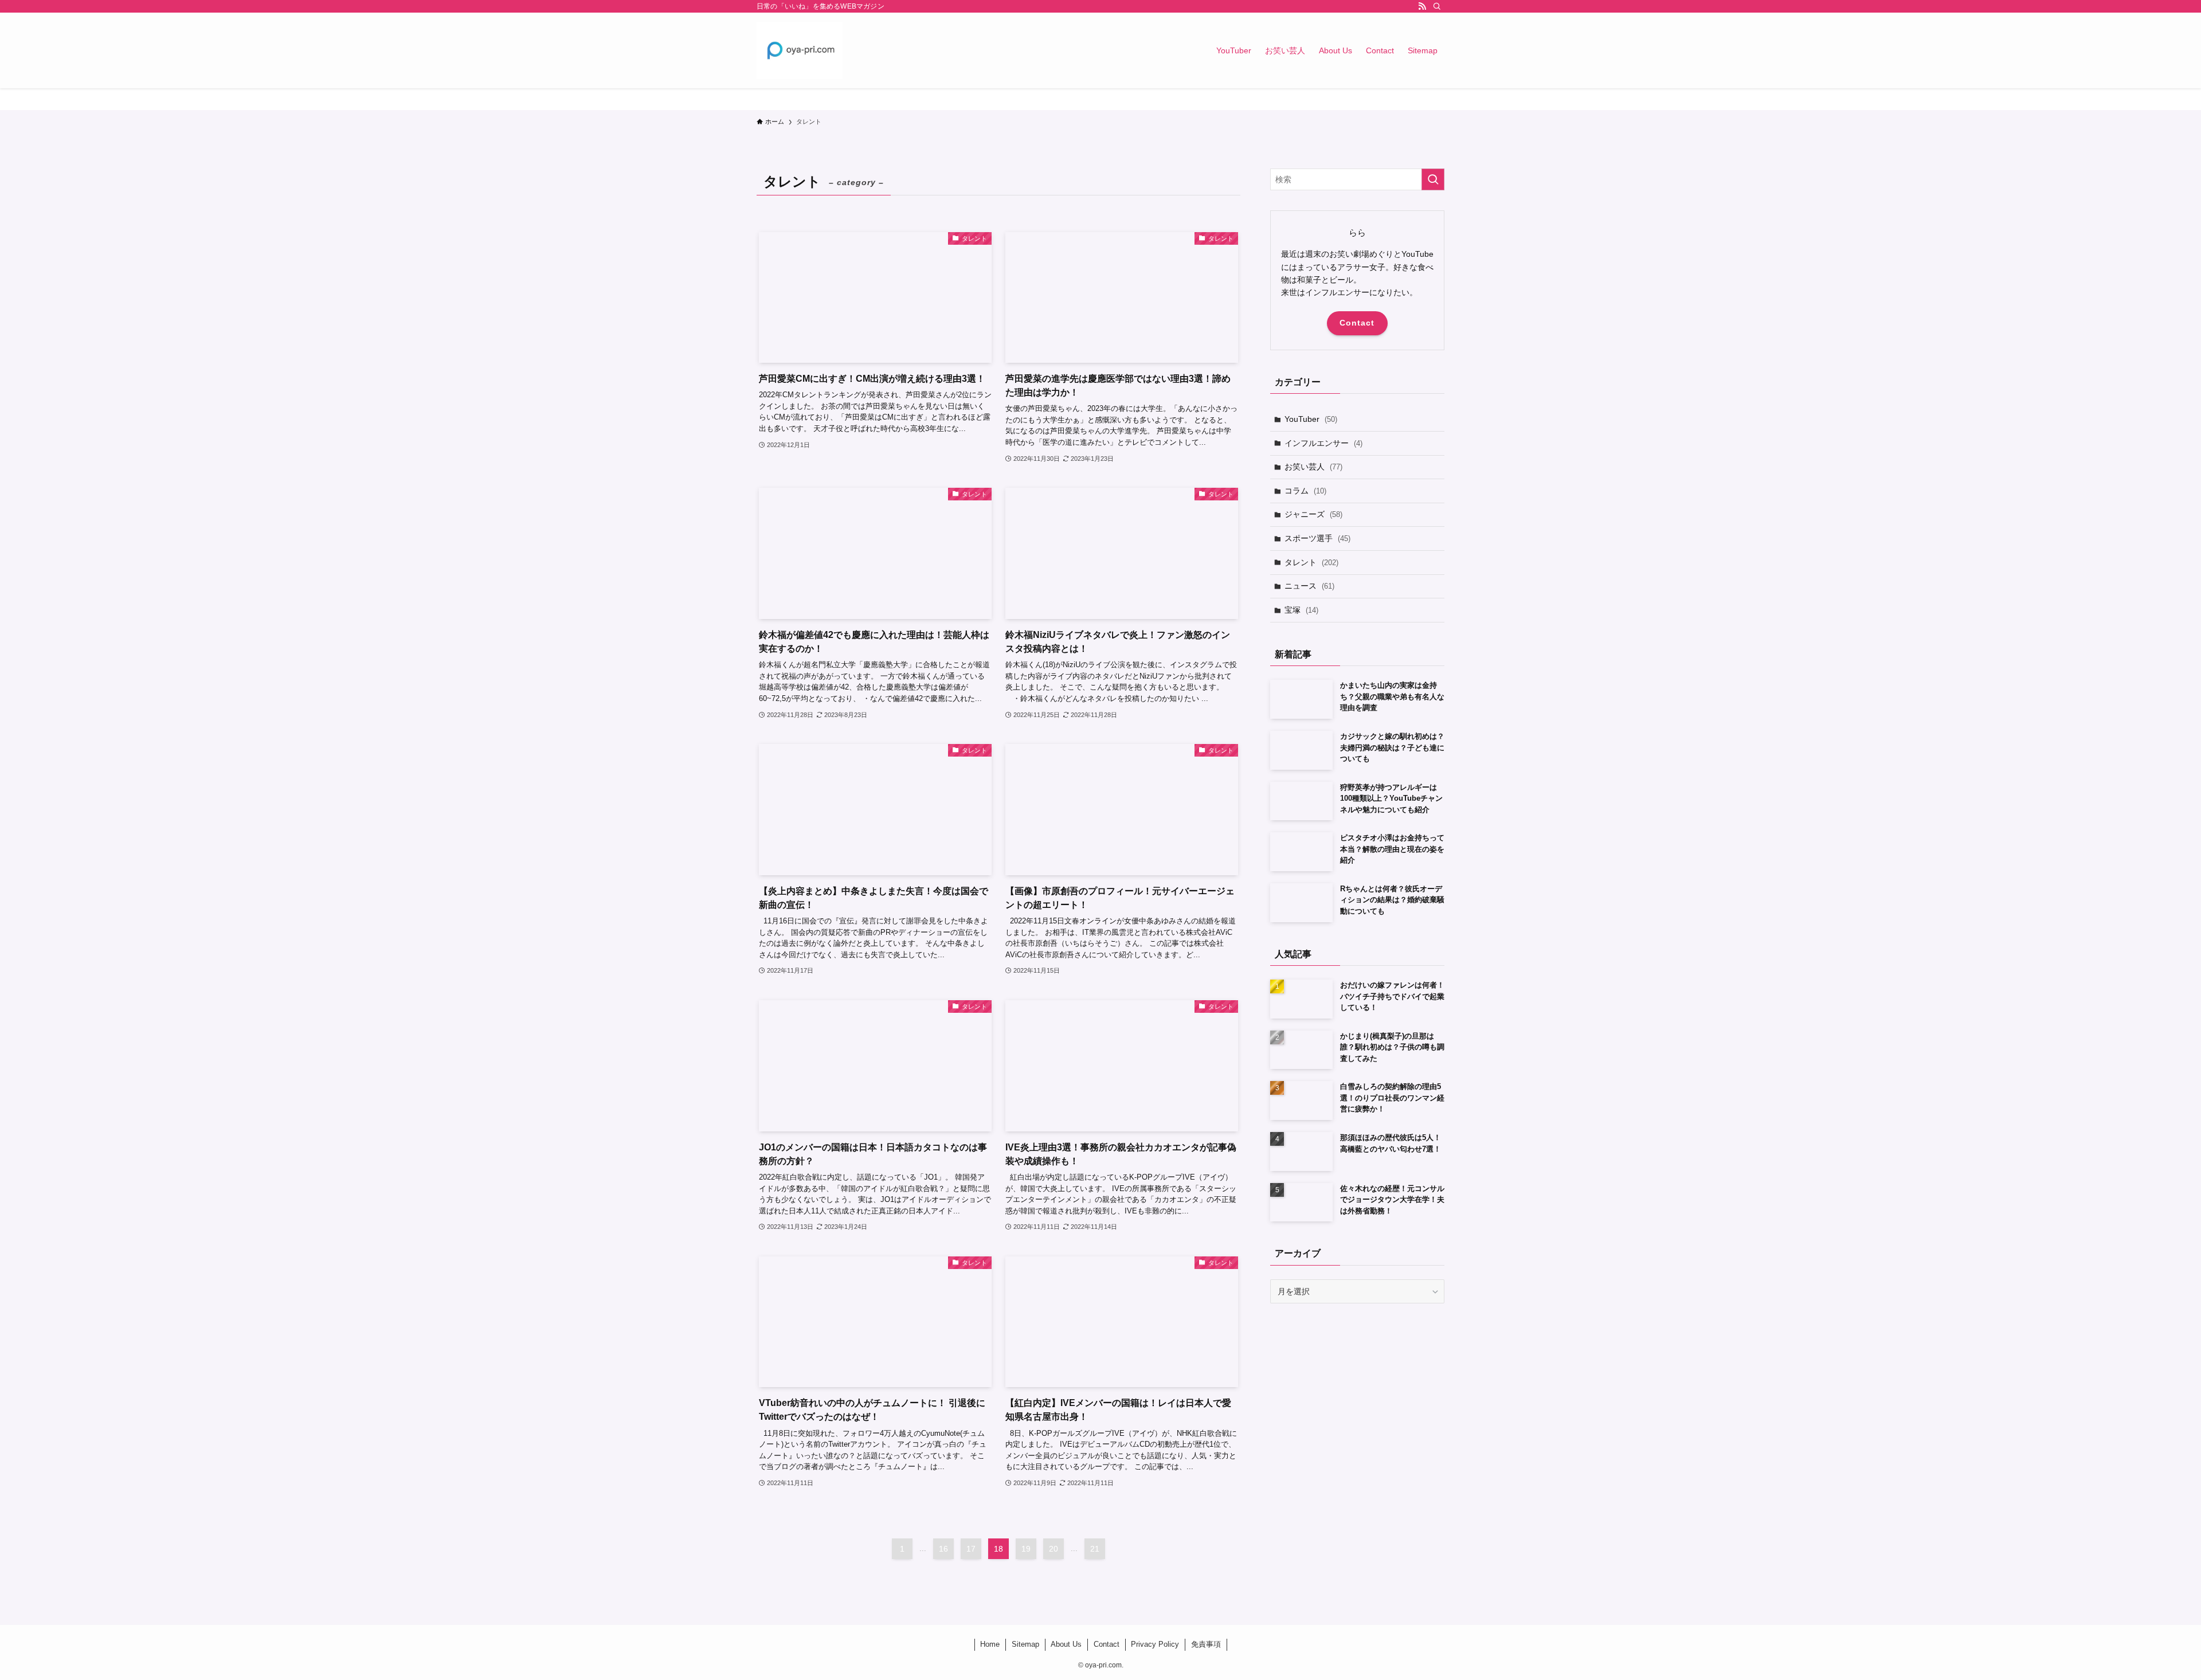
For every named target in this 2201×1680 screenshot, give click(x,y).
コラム (1305, 491)
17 (971, 1549)
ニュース (1309, 586)
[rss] (1422, 6)
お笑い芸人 (1313, 467)
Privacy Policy (1155, 1644)
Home (990, 1644)
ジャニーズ (1313, 514)
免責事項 (1206, 1644)
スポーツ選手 (1317, 538)
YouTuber (1311, 419)
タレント (1311, 562)
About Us (1066, 1644)
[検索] (1437, 6)
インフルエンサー (1323, 443)
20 (1053, 1549)
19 (1026, 1549)
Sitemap (1025, 1644)
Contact (1357, 323)
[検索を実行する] (1433, 179)
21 (1095, 1549)
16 (943, 1549)
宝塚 (1301, 610)
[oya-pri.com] (800, 50)
